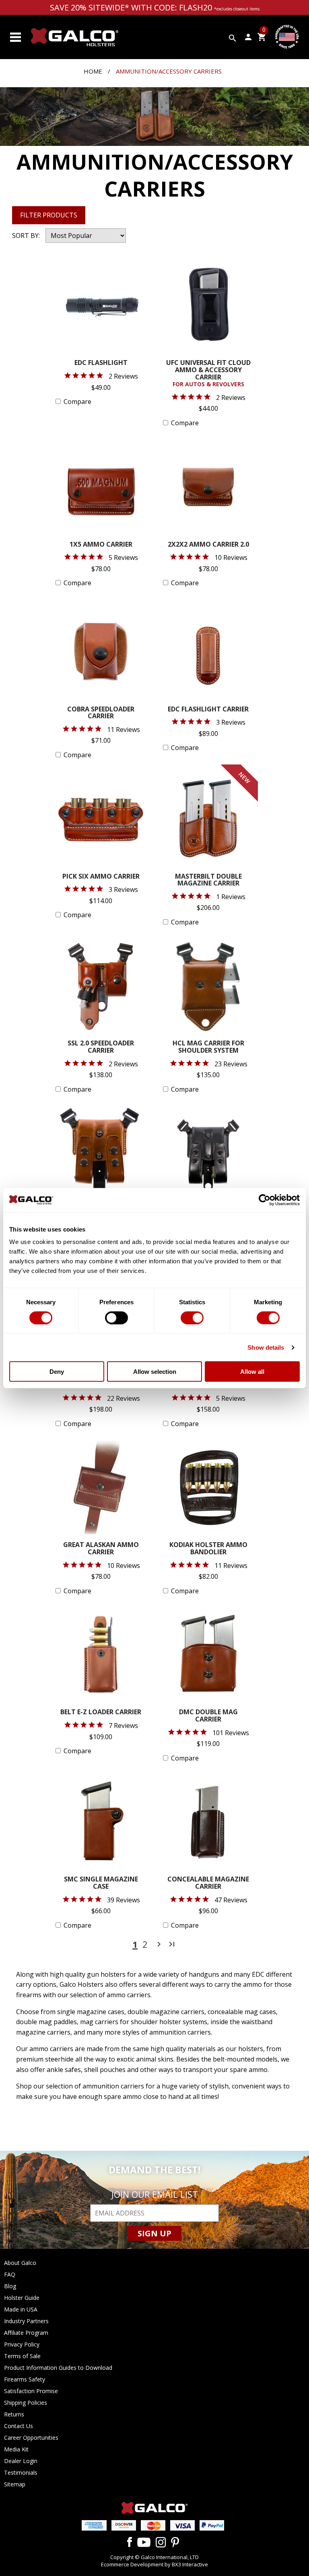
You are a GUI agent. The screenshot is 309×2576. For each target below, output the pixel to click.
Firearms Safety (25, 2379)
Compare (77, 402)
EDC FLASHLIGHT (101, 363)
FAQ (10, 2274)
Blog (10, 2286)
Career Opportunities (31, 2438)
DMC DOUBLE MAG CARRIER (208, 1716)
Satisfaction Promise (31, 2391)
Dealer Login (21, 2461)
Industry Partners (26, 2321)
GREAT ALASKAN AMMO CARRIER (101, 1549)
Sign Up (154, 2233)
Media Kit (16, 2449)
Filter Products (49, 215)
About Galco (20, 2263)
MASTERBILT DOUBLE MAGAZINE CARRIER (208, 880)
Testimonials (21, 2473)
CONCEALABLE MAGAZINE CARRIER (208, 1883)
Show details (266, 1347)
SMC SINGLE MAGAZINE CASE (101, 1883)
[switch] (116, 1318)
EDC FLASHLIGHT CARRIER (208, 710)
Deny (57, 1372)
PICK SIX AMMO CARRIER (101, 877)
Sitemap (15, 2484)
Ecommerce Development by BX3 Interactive (154, 2564)
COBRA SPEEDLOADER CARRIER (101, 713)
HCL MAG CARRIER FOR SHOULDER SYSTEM (208, 1047)
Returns (14, 2414)
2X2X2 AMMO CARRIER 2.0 (208, 545)
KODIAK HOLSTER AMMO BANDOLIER (208, 1549)
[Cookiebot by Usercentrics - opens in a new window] (265, 1200)
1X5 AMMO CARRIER (101, 545)
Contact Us (19, 2426)
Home (93, 71)
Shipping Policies (26, 2403)
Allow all (252, 1372)
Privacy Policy (22, 2344)
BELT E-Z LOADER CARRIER (101, 1712)
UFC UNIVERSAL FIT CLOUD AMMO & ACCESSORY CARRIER (208, 374)
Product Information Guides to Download (58, 2368)
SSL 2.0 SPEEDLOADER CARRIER (101, 1047)
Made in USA (21, 2309)
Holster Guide (22, 2298)
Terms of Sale (22, 2356)
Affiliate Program (26, 2333)
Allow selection (155, 1372)
